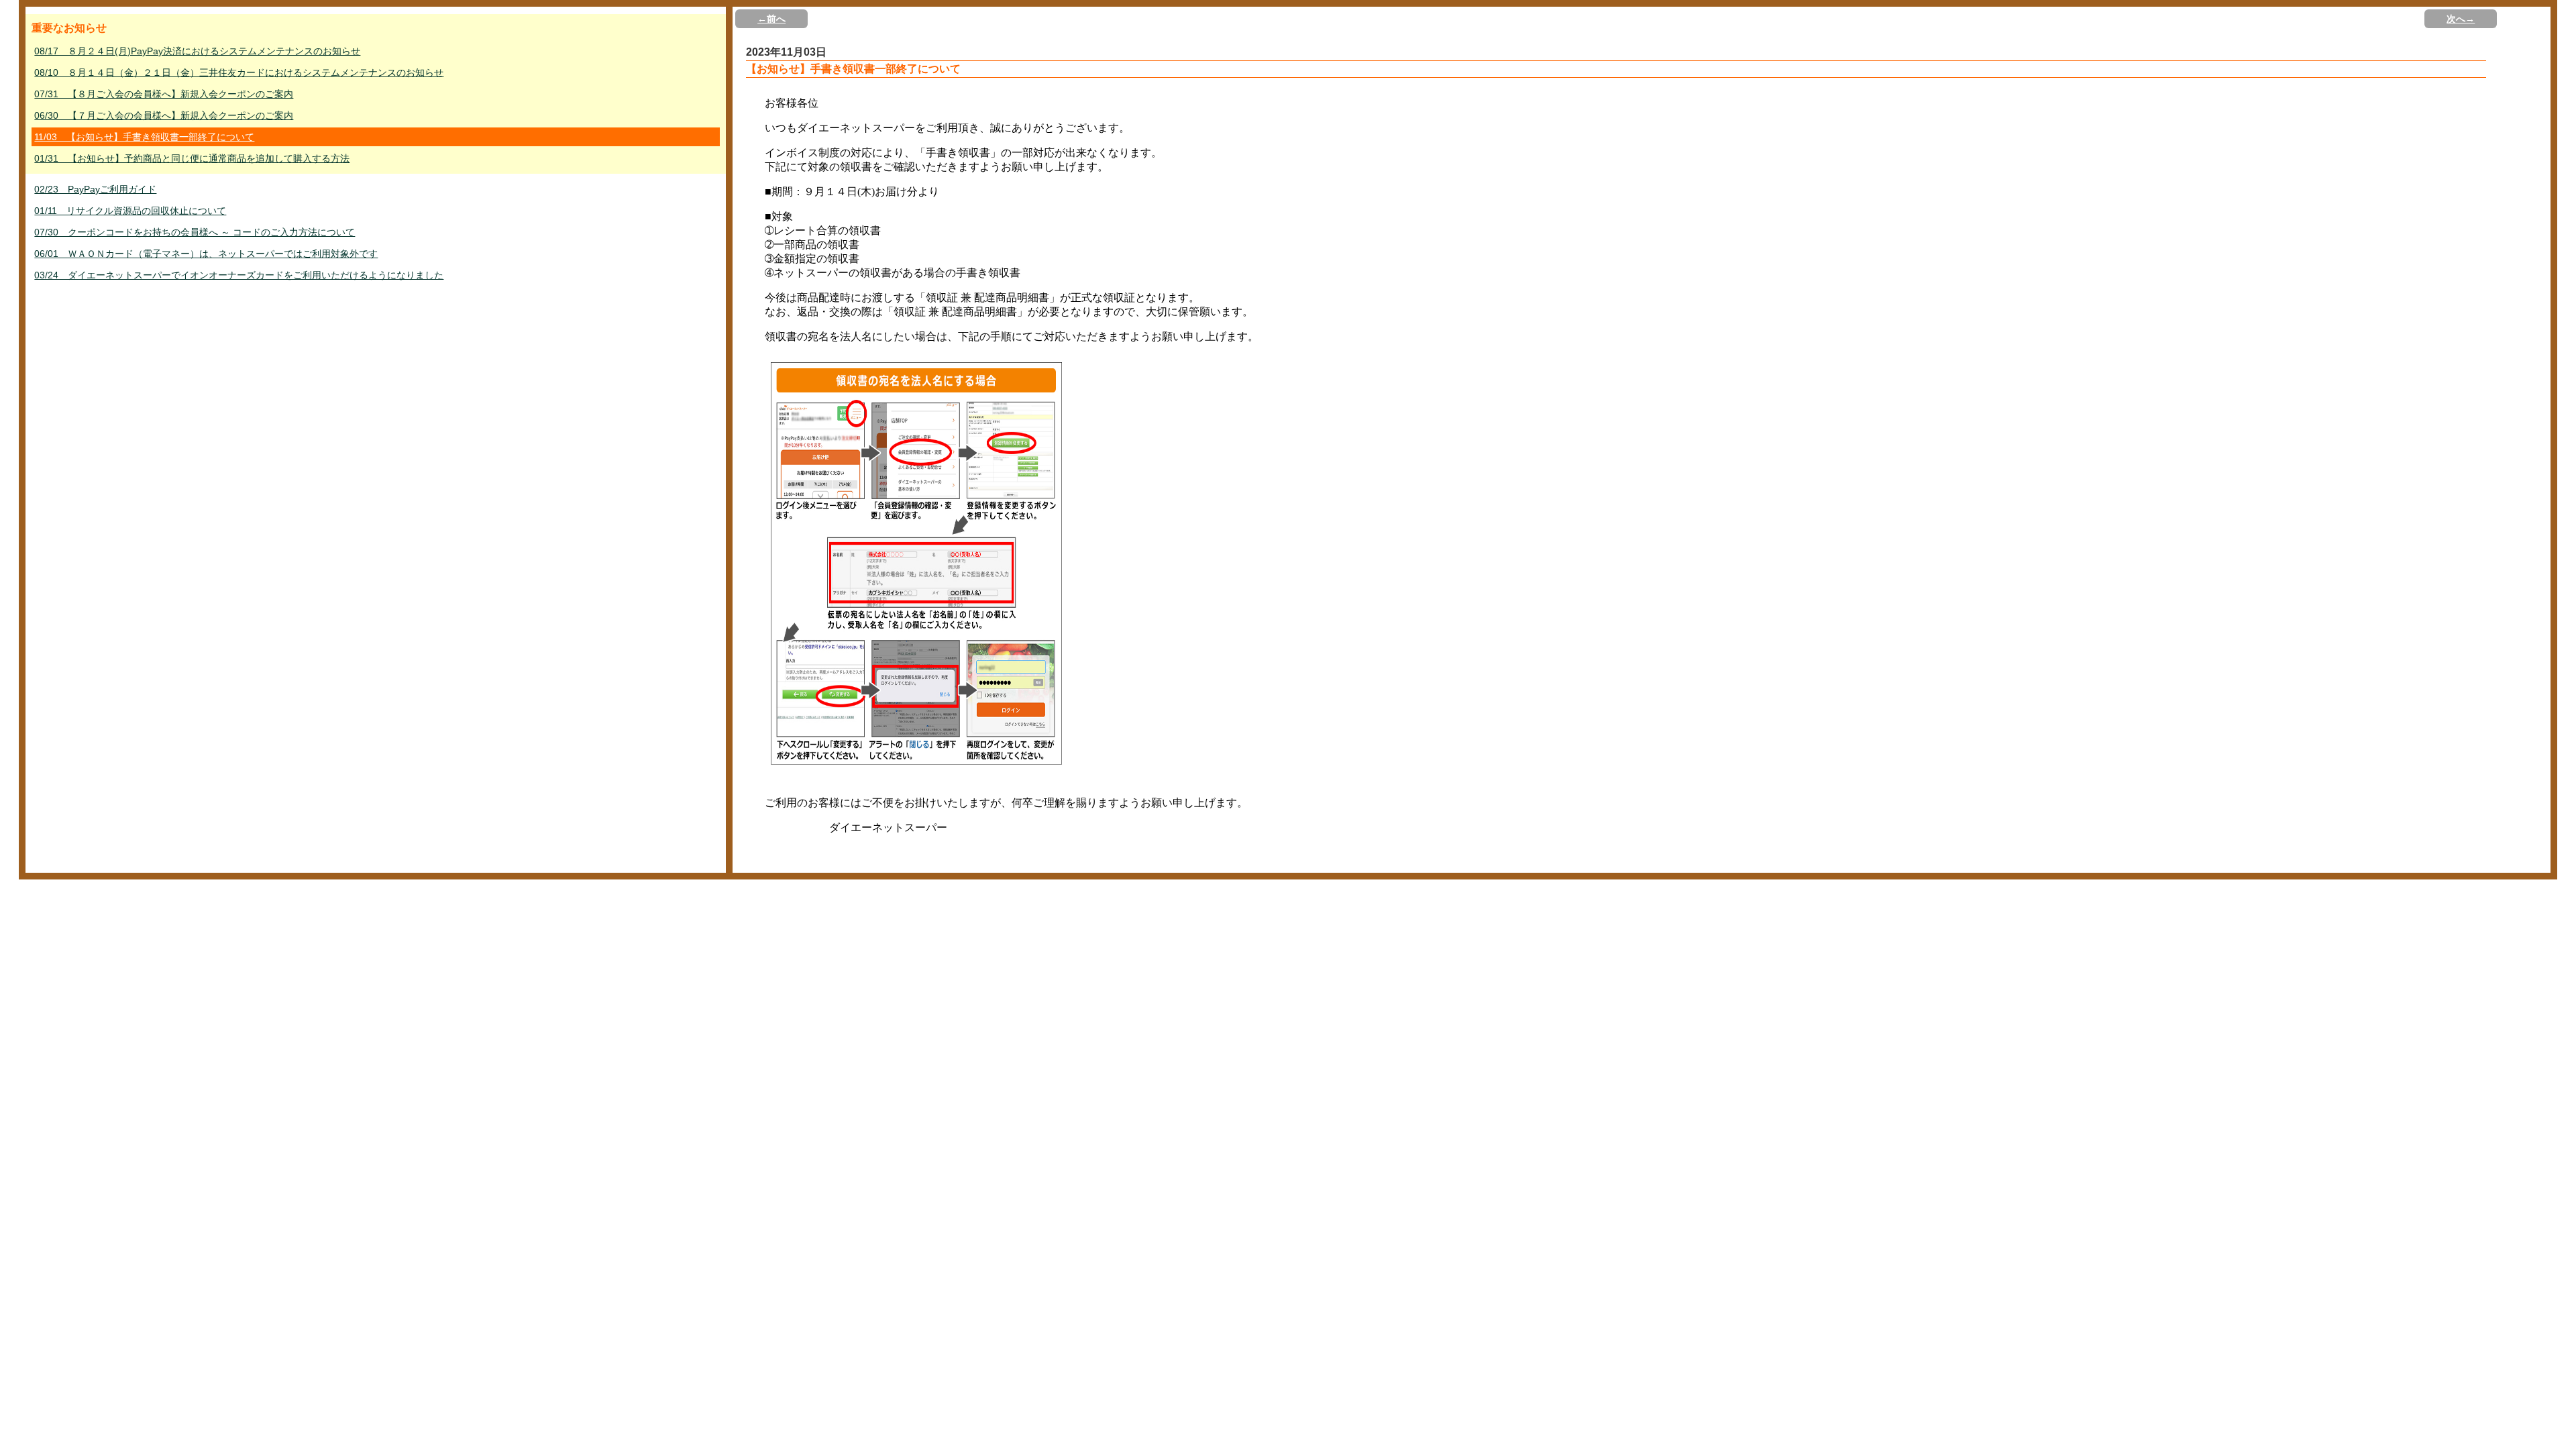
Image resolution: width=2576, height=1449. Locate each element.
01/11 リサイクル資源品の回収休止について (130, 211)
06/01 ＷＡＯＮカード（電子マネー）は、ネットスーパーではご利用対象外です (206, 254)
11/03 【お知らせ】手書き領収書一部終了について (144, 137)
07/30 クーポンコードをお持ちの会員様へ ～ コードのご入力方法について (195, 232)
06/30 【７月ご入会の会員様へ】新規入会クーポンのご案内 (164, 115)
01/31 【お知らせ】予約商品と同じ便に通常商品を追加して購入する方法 (192, 158)
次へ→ (2461, 19)
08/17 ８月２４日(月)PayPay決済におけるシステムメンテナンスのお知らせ (197, 51)
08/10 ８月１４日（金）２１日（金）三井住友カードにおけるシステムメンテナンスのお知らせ (239, 72)
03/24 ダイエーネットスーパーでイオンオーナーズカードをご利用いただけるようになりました (239, 275)
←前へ (771, 19)
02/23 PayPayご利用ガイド (95, 189)
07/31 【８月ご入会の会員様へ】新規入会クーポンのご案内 (164, 94)
